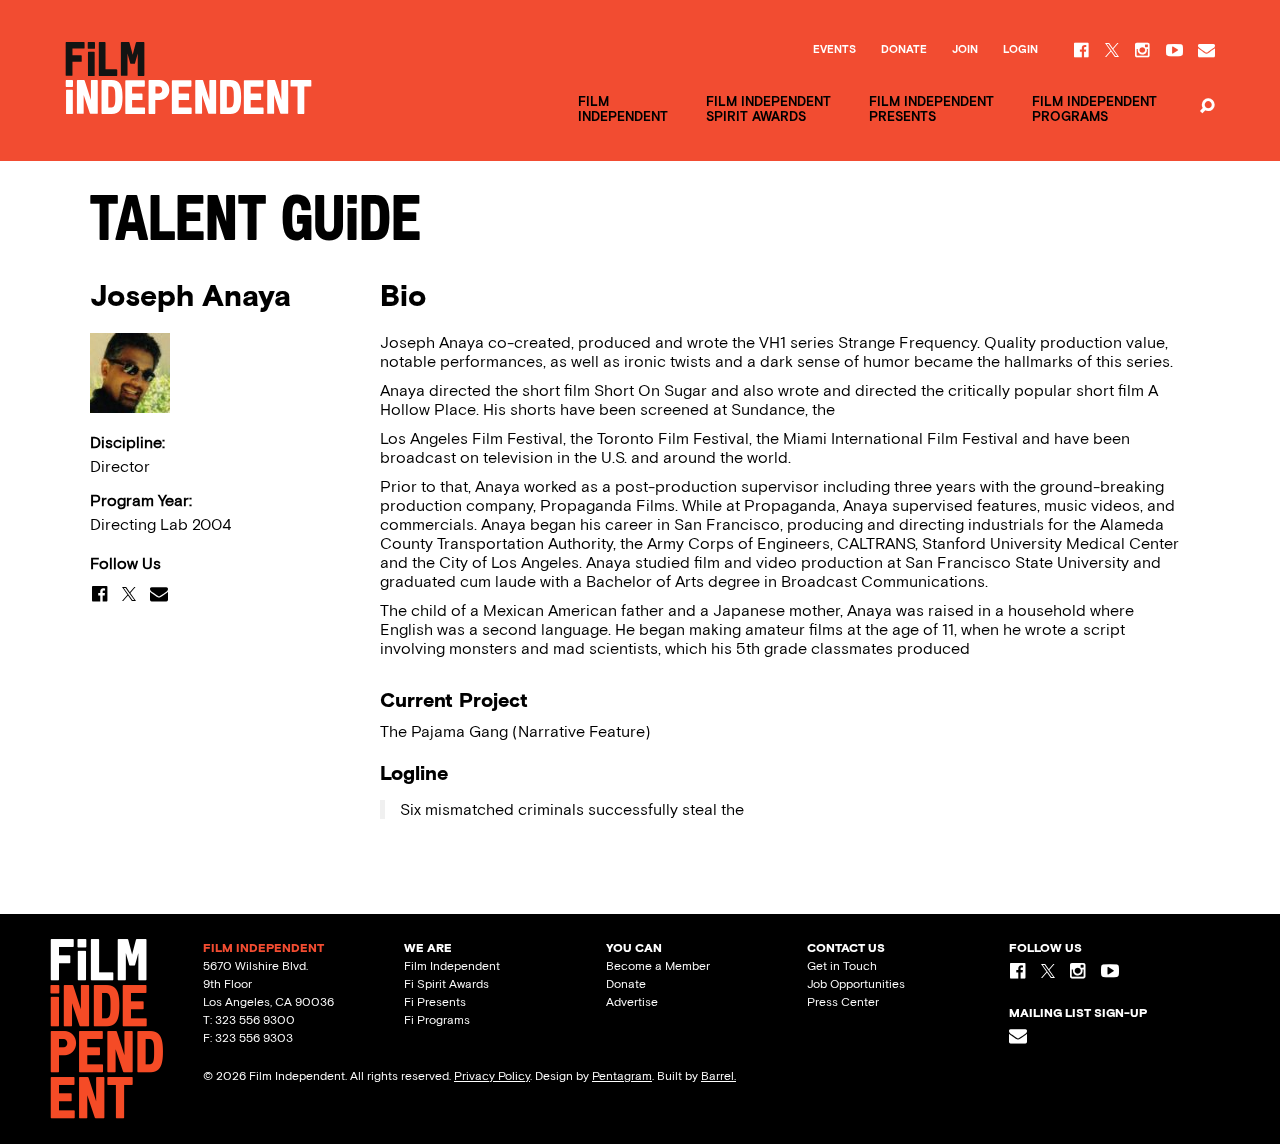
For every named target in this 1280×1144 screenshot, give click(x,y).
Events (834, 50)
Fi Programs (437, 1020)
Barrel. (718, 1076)
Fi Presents (435, 1002)
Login (1020, 50)
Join (965, 50)
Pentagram (622, 1076)
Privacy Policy (492, 1076)
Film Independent (452, 966)
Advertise (632, 1002)
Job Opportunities (856, 984)
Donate (904, 50)
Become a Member (658, 966)
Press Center (843, 1002)
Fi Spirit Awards (446, 984)
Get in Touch (842, 966)
